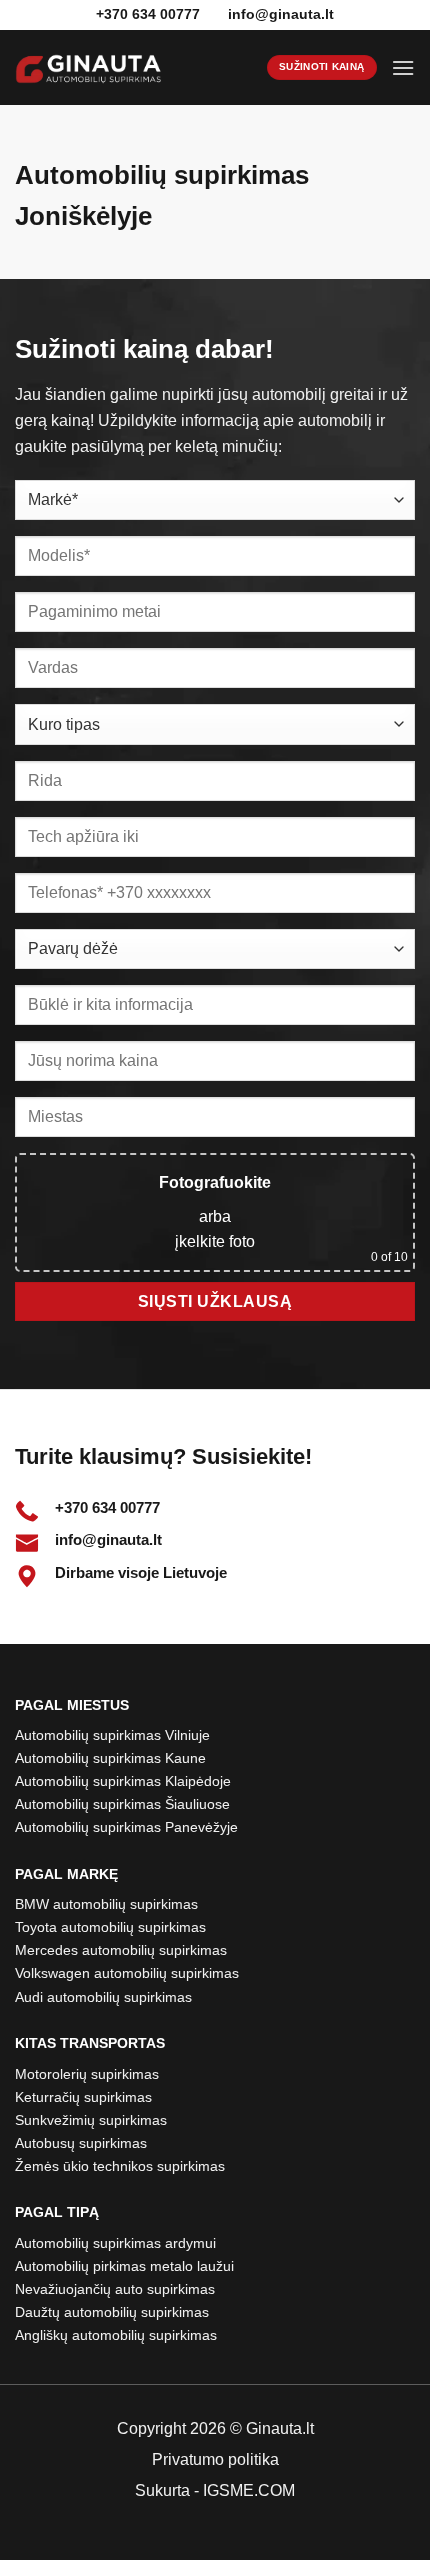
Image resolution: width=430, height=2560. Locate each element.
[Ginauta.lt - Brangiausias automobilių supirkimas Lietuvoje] (89, 67)
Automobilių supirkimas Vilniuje (112, 1735)
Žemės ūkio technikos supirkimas (120, 2166)
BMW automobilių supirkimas (106, 1904)
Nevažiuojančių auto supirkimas (115, 2289)
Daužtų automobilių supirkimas (112, 2312)
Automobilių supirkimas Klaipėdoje (123, 1781)
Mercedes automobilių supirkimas (121, 1950)
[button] (403, 67)
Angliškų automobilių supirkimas (116, 2335)
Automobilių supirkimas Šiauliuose (122, 1804)
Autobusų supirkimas (81, 2143)
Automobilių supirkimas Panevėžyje (126, 1827)
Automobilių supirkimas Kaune (110, 1758)
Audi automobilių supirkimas (103, 1997)
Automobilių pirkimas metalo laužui (124, 2266)
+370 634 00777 (107, 1507)
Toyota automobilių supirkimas (110, 1927)
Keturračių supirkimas (83, 2097)
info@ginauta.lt (281, 14)
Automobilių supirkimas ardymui (115, 2243)
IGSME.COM (249, 2490)
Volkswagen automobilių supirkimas (127, 1973)
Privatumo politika (215, 2459)
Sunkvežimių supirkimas (91, 2120)
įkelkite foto (215, 1241)
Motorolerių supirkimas (87, 2074)
